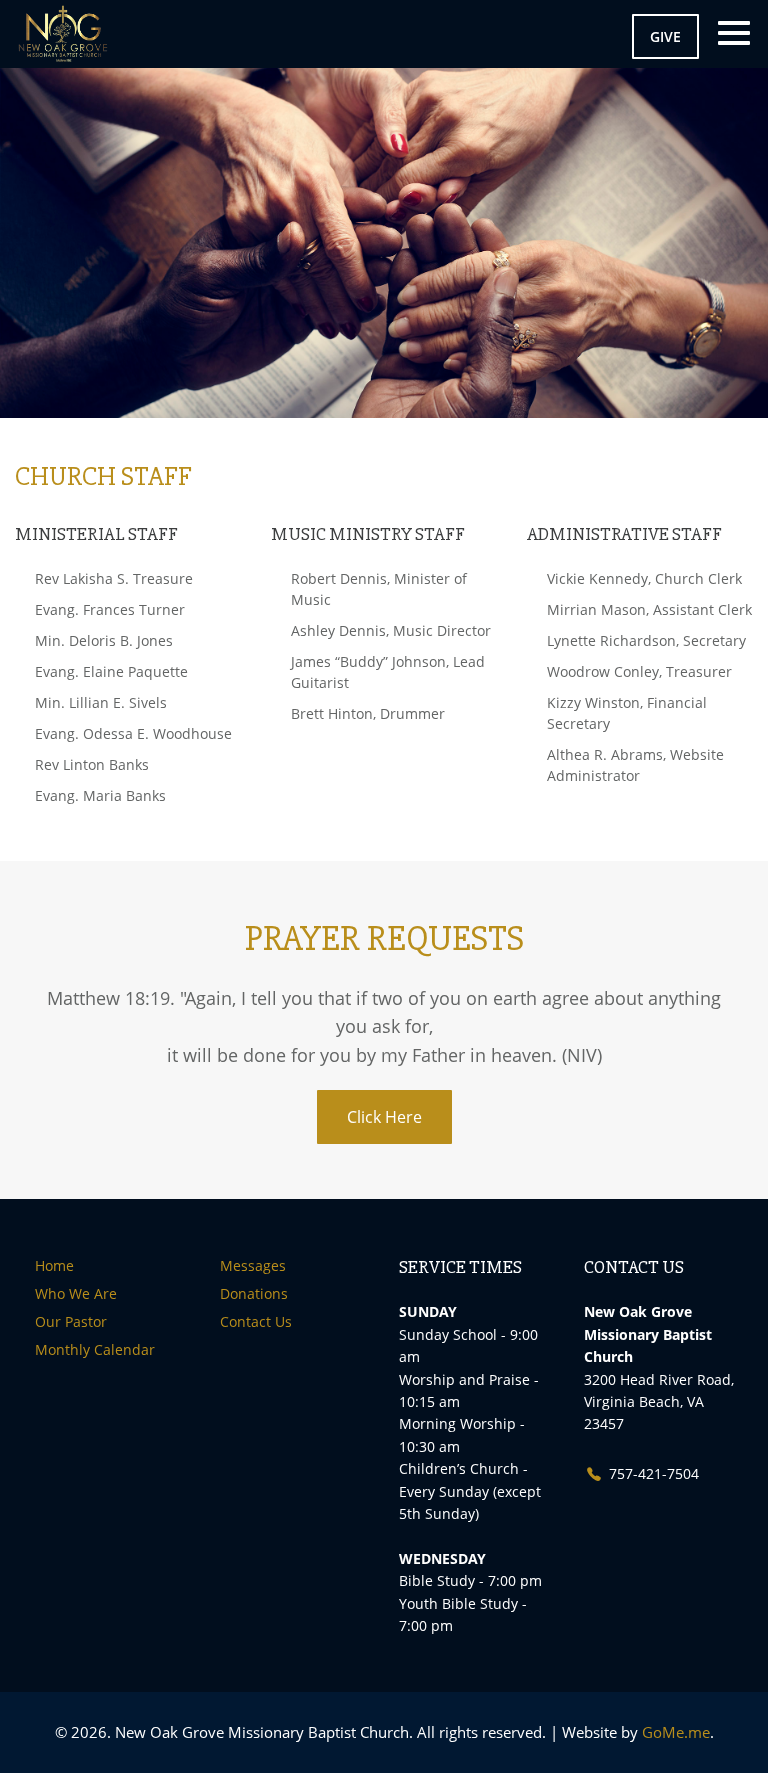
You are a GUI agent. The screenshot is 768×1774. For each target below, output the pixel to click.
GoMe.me (676, 1732)
